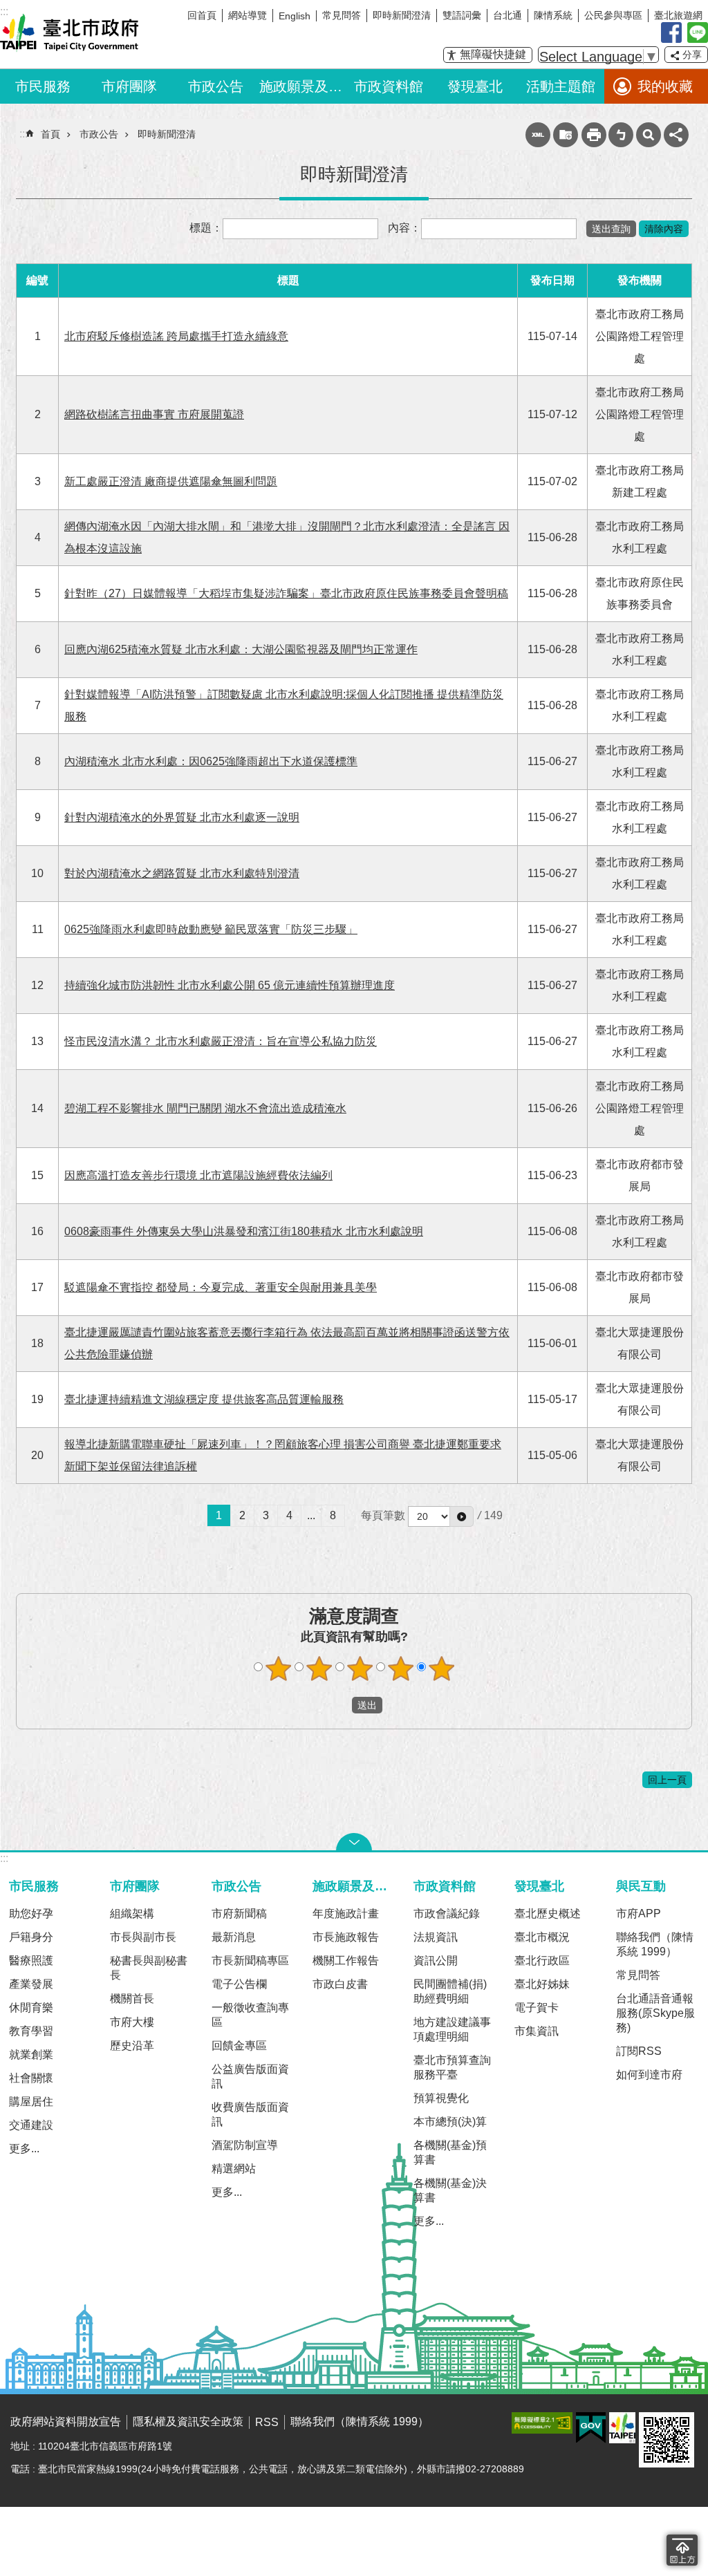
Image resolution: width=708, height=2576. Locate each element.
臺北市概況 (542, 1937)
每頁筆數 (383, 1515)
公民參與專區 (613, 15)
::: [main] (24, 134)
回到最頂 (682, 2550)
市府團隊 (129, 86)
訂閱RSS (639, 2051)
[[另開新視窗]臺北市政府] (622, 2428)
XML (538, 135)
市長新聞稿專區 (250, 1961)
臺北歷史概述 (548, 1914)
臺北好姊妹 (542, 1984)
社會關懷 (31, 2078)
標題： (206, 228)
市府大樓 (132, 2022)
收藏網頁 (566, 135)
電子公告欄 (239, 1984)
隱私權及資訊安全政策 (188, 2422)
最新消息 (234, 1937)
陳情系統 (553, 15)
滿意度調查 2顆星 (319, 1668)
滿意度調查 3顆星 (360, 1668)
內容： (404, 228)
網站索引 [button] (649, 135)
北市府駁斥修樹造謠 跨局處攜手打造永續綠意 (176, 336)
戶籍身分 (31, 1937)
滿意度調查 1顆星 (279, 1668)
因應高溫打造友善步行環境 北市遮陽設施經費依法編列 (198, 1175)
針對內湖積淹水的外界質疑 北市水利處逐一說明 (182, 817)
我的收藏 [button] (665, 86)
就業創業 (31, 2055)
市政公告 (216, 86)
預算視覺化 (441, 2098)
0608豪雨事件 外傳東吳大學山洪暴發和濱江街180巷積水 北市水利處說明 (244, 1231)
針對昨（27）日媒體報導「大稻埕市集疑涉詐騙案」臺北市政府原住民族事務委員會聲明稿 (286, 593)
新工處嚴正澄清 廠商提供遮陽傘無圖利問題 (171, 481)
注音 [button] (621, 135)
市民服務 (43, 86)
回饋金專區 (239, 2046)
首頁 (50, 134)
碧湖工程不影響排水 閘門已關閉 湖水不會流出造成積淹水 (205, 1108)
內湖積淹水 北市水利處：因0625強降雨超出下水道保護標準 (211, 761)
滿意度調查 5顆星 (442, 1668)
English (295, 16)
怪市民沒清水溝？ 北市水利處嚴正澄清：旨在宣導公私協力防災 (221, 1041)
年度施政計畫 (346, 1914)
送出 (339, 1705)
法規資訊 (436, 1937)
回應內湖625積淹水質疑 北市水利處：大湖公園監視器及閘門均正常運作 (241, 649)
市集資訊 (537, 2031)
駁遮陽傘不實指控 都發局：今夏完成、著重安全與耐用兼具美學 (221, 1287)
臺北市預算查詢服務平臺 (452, 2067)
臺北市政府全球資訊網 (69, 33)
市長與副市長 (143, 1937)
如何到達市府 (649, 2075)
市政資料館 (389, 86)
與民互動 (641, 1886)
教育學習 (31, 2031)
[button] (462, 1516)
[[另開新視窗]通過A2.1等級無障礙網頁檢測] (542, 2423)
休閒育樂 (31, 2008)
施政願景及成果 (302, 86)
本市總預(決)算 (450, 2122)
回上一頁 (667, 1780)
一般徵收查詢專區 (250, 2015)
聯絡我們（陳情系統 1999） (655, 1944)
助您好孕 (31, 1914)
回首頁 (202, 15)
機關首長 (132, 1999)
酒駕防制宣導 (245, 2145)
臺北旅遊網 (678, 15)
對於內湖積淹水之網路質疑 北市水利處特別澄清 (182, 873)
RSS (267, 2422)
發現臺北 (475, 86)
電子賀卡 (537, 2008)
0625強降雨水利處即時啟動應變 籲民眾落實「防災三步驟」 (211, 929)
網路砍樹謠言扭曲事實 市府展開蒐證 (154, 414)
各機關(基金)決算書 (450, 2190)
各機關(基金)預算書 (450, 2152)
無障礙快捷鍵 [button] (493, 54)
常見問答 (342, 15)
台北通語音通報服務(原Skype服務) (655, 2013)
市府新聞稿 (239, 1914)
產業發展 (31, 1984)
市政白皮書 (340, 1984)
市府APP (639, 1914)
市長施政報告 (346, 1937)
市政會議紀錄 (447, 1914)
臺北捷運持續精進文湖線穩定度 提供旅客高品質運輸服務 (204, 1399)
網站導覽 (248, 15)
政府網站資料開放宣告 (66, 2422)
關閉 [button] (354, 1842)
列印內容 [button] (594, 135)
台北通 (507, 15)
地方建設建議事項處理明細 (452, 2029)
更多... (24, 2149)
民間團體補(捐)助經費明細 (450, 1991)
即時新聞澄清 (402, 15)
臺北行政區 (542, 1961)
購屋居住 (31, 2102)
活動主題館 (561, 86)
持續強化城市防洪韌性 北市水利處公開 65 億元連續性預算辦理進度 (230, 985)
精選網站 (234, 2169)
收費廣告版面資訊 (250, 2114)
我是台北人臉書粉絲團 (671, 32)
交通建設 (31, 2125)
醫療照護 (31, 1961)
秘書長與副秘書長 (149, 1968)
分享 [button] (692, 55)
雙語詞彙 (462, 15)
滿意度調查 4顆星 (401, 1668)
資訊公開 (436, 1961)
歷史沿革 (132, 2046)
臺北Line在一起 (698, 32)
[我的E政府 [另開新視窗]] (591, 2428)
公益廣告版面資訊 (250, 2076)
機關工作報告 (346, 1961)
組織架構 (132, 1914)
